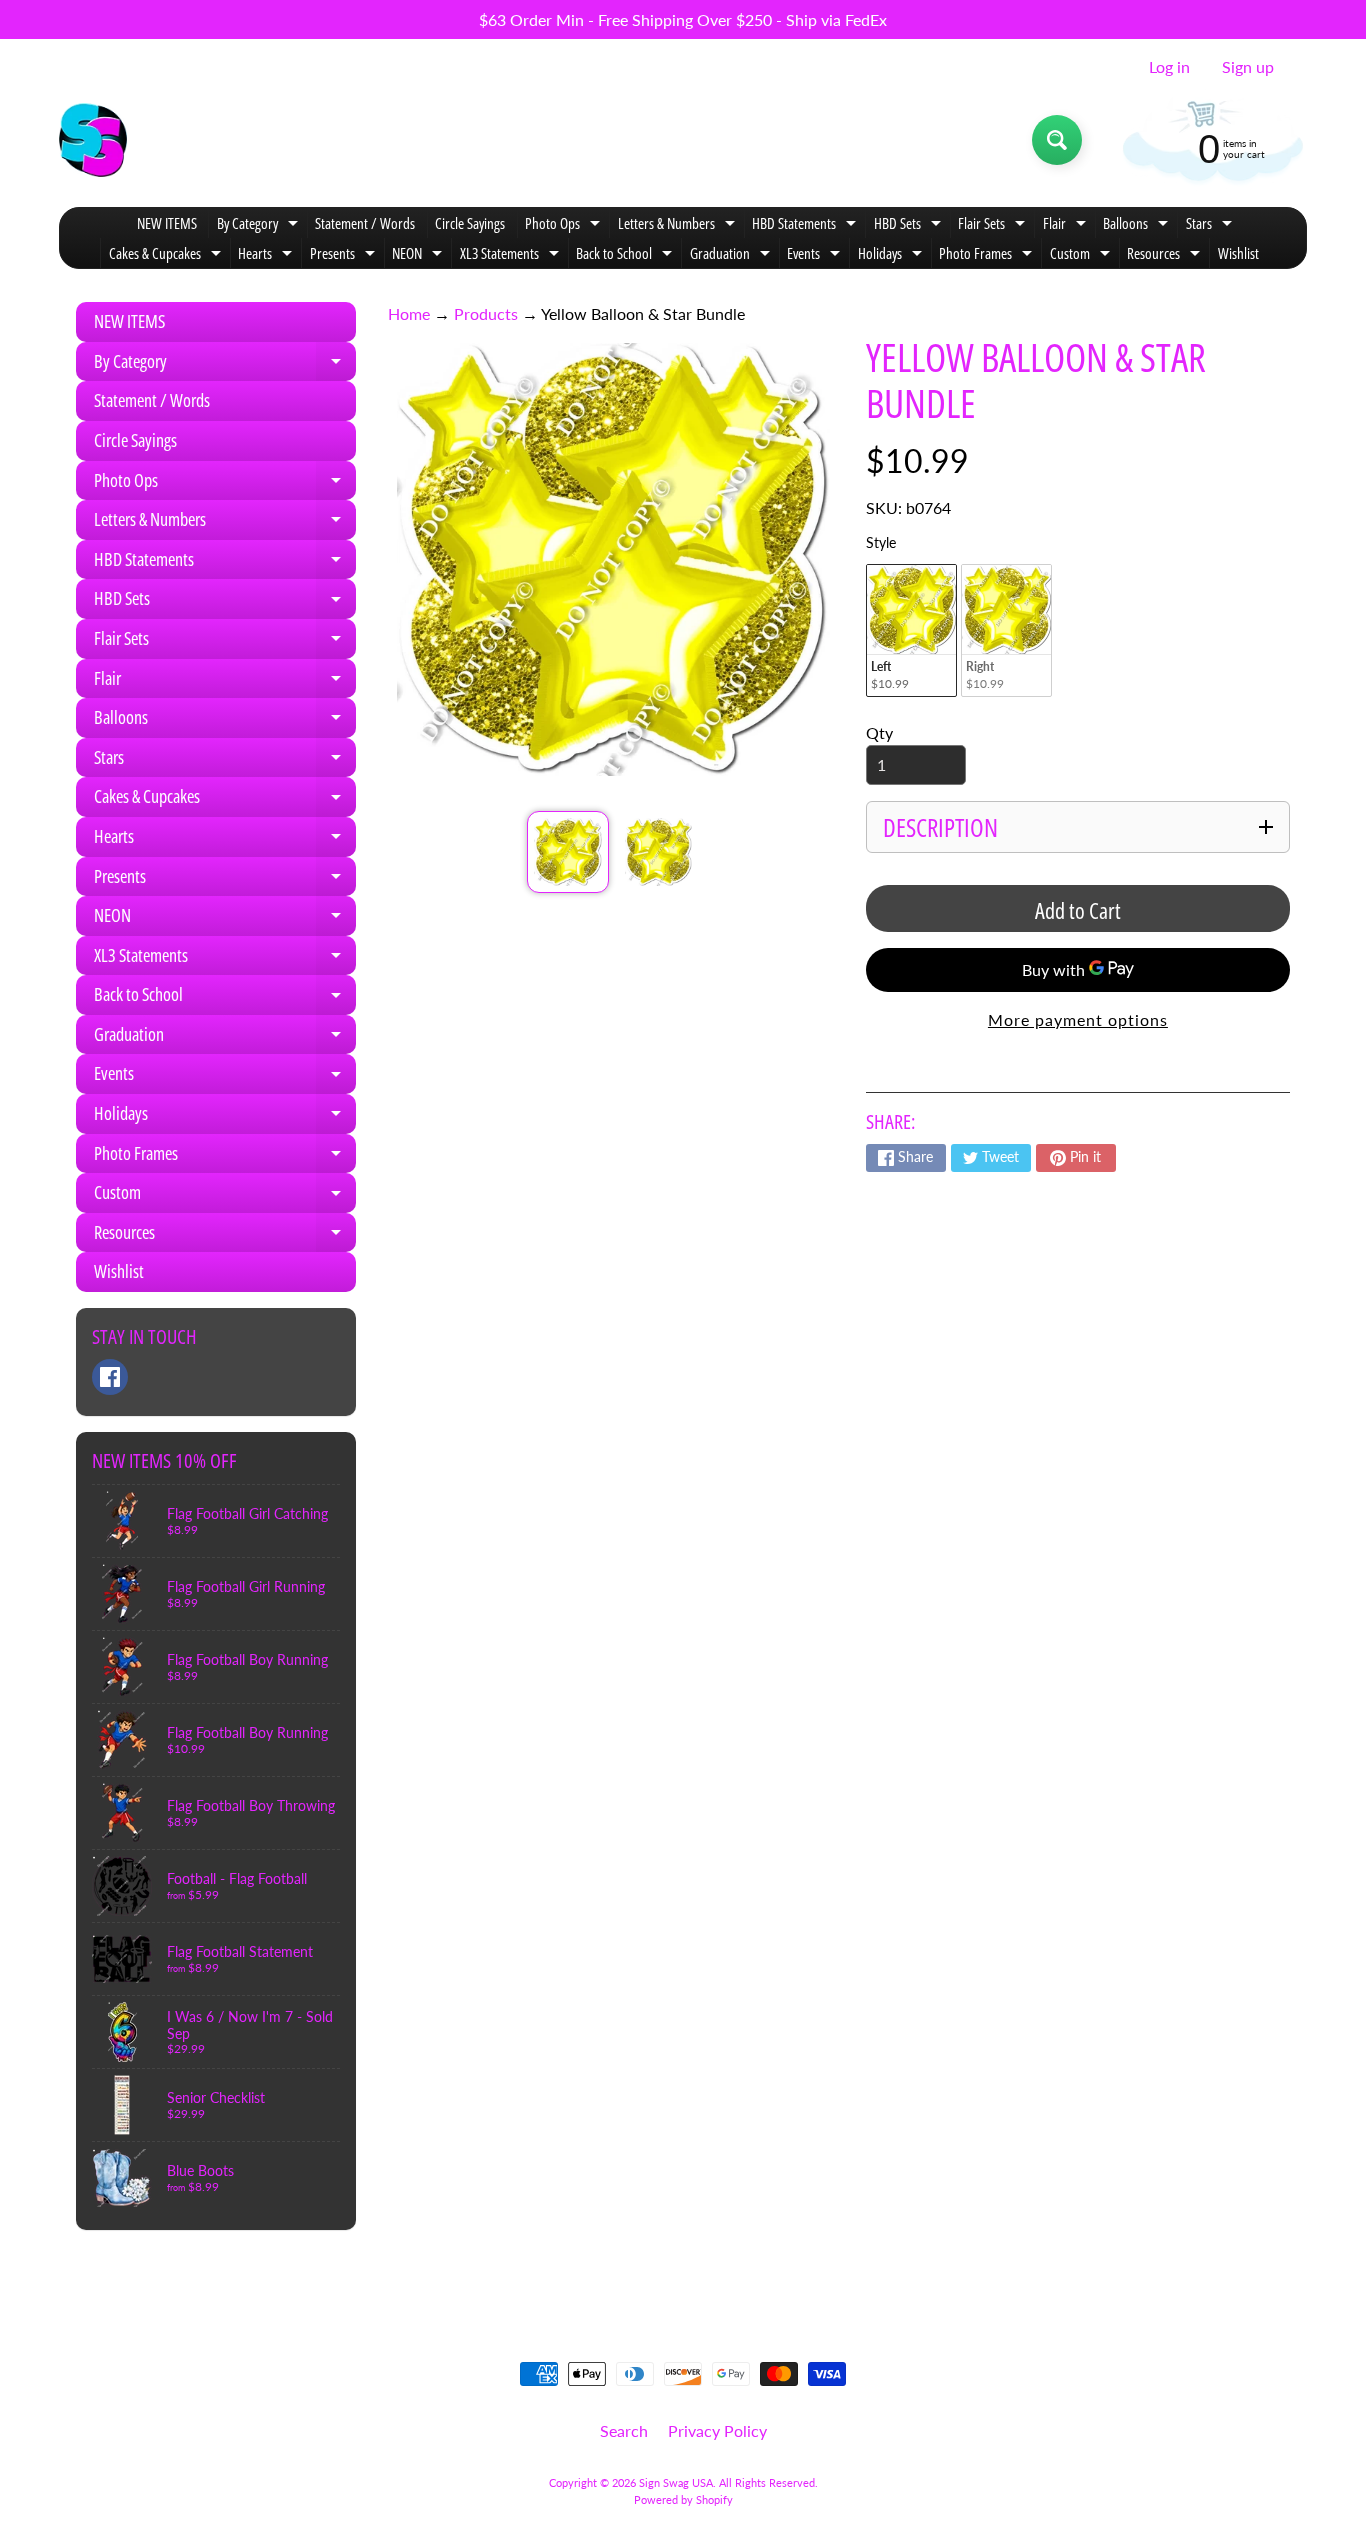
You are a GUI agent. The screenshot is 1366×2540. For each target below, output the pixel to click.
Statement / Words (365, 223)
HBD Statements (806, 225)
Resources (1166, 255)
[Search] (1057, 140)
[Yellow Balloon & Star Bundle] (567, 851)
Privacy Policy (717, 2430)
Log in (1169, 67)
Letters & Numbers (679, 225)
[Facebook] (110, 1377)
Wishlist (1238, 253)
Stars (1211, 225)
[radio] (911, 630)
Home (409, 313)
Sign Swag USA (676, 2482)
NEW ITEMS (167, 223)
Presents (345, 255)
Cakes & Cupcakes (167, 255)
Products (486, 313)
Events (816, 255)
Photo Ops (565, 225)
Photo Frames (988, 255)
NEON (419, 255)
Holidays (892, 255)
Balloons (1138, 225)
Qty (879, 732)
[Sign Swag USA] (93, 140)
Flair (1067, 225)
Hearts (267, 255)
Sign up (1248, 67)
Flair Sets (994, 225)
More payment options (1078, 1019)
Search (624, 2430)
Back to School (626, 255)
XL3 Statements (512, 255)
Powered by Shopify (683, 2499)
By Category (260, 225)
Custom (1082, 255)
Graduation (732, 255)
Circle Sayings (470, 223)
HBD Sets (910, 225)
